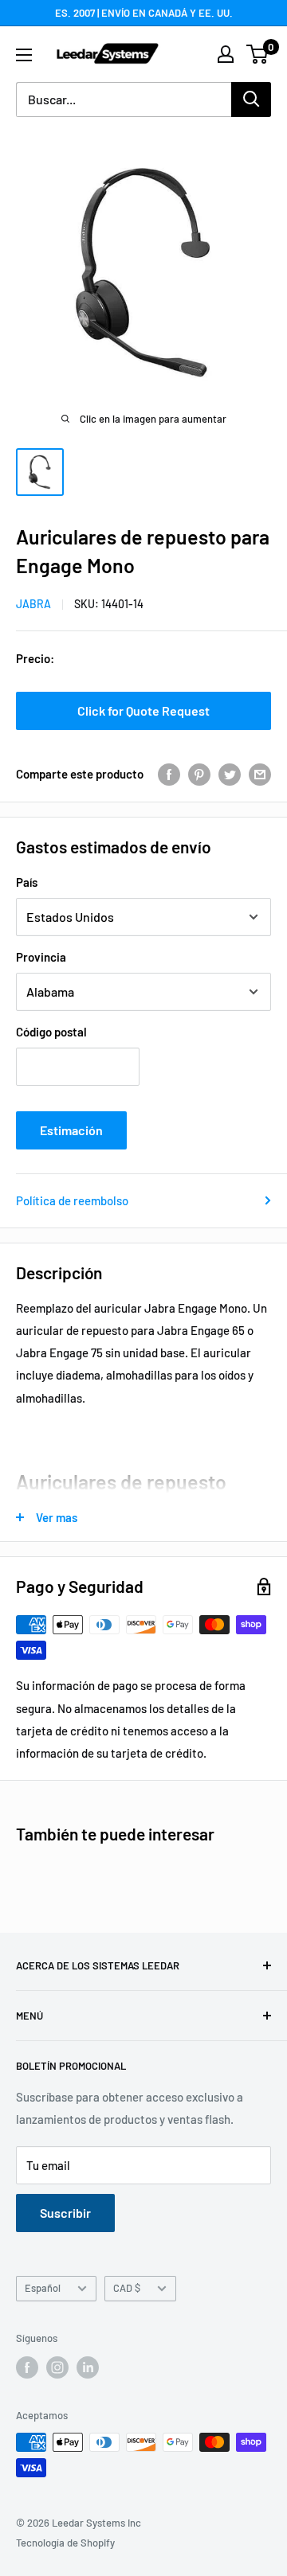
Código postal (51, 1032)
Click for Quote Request (143, 710)
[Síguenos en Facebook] (27, 2367)
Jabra (33, 604)
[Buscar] (251, 100)
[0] (258, 54)
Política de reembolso (72, 1200)
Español (43, 2288)
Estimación (71, 1130)
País (27, 882)
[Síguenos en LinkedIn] (88, 2367)
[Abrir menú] (24, 55)
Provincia (41, 957)
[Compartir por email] (260, 774)
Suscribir (65, 2213)
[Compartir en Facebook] (169, 774)
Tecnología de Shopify (65, 2543)
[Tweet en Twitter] (230, 774)
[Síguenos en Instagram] (57, 2367)
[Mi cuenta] (226, 54)
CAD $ (127, 2288)
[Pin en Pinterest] (199, 774)
